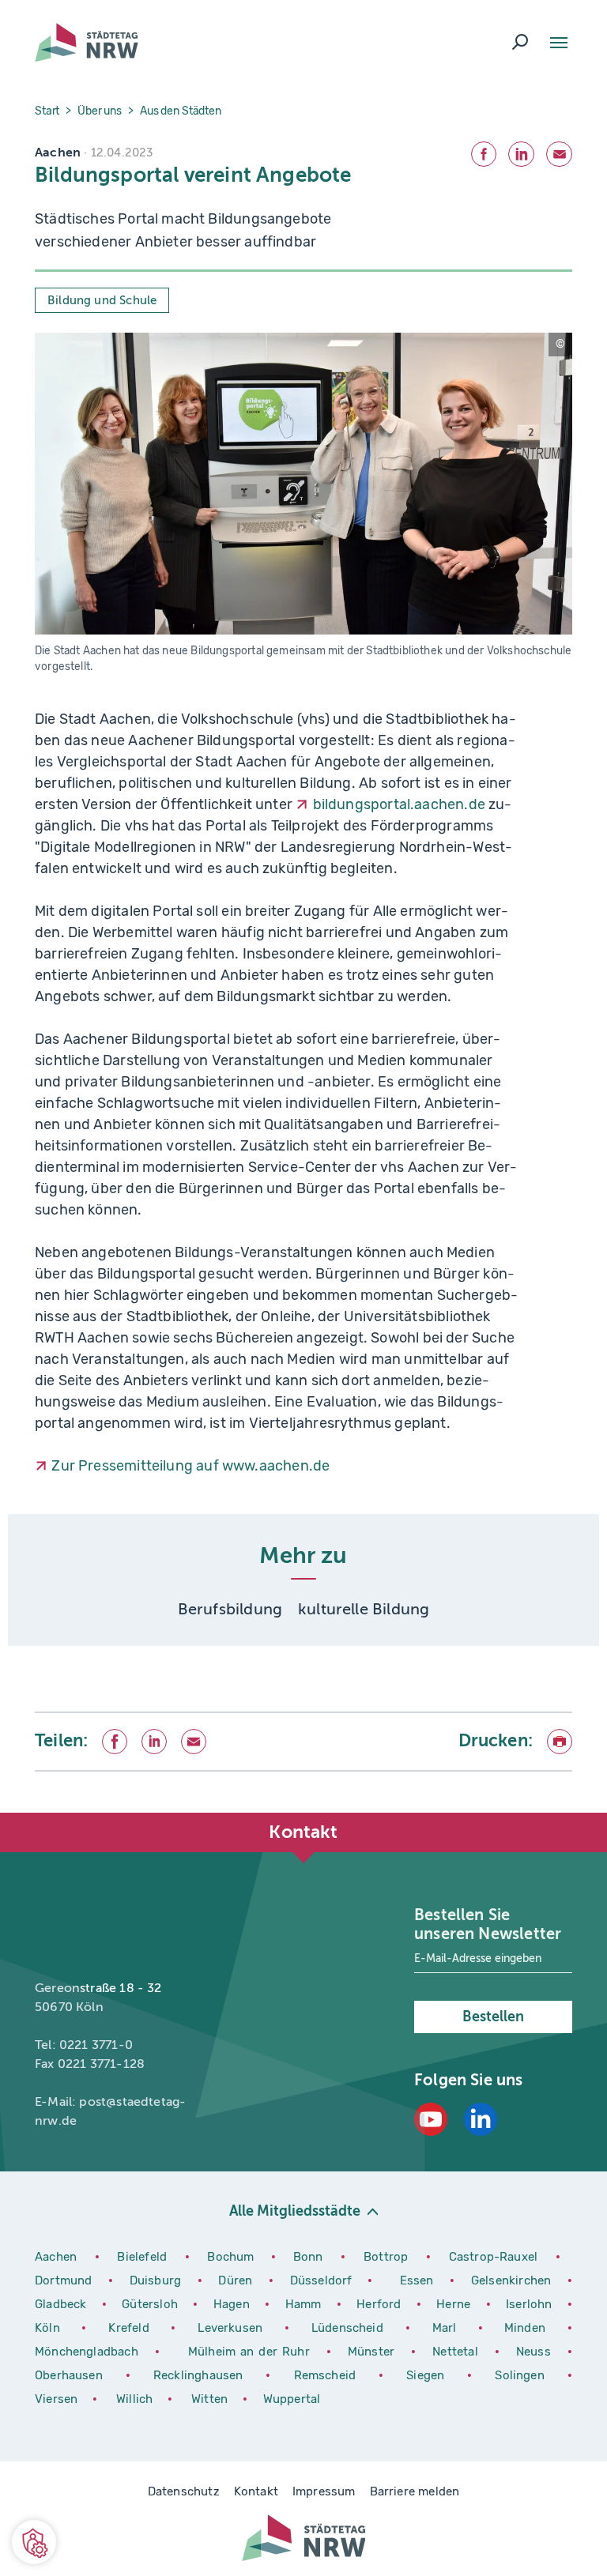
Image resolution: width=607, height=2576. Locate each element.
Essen (417, 2280)
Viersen (56, 2399)
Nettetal (455, 2352)
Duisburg (158, 2280)
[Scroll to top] (560, 1813)
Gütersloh (151, 2304)
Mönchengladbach (89, 2352)
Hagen (233, 2304)
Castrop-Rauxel (496, 2257)
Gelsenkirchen (513, 2280)
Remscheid (325, 2375)
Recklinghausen (204, 2375)
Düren (237, 2280)
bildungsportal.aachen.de (399, 804)
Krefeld (134, 2328)
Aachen (56, 2257)
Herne (455, 2304)
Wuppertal (292, 2399)
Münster (373, 2352)
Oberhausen (69, 2375)
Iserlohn (529, 2304)
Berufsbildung (230, 1609)
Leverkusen (235, 2328)
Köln (47, 2328)
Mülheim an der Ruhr (251, 2352)
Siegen (425, 2375)
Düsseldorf (321, 2280)
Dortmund (66, 2280)
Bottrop (386, 2257)
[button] (34, 2542)
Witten (211, 2399)
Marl (445, 2328)
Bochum (230, 2257)
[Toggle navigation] (559, 43)
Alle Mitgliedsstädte (295, 2211)
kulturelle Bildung (364, 1609)
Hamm (305, 2304)
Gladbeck (62, 2304)
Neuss (536, 2352)
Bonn (311, 2257)
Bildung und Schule (102, 300)
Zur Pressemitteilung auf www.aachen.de (190, 1466)
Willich (136, 2399)
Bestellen (493, 2017)
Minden (525, 2328)
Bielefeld (142, 2257)
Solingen (525, 2375)
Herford (381, 2304)
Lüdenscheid (347, 2328)
